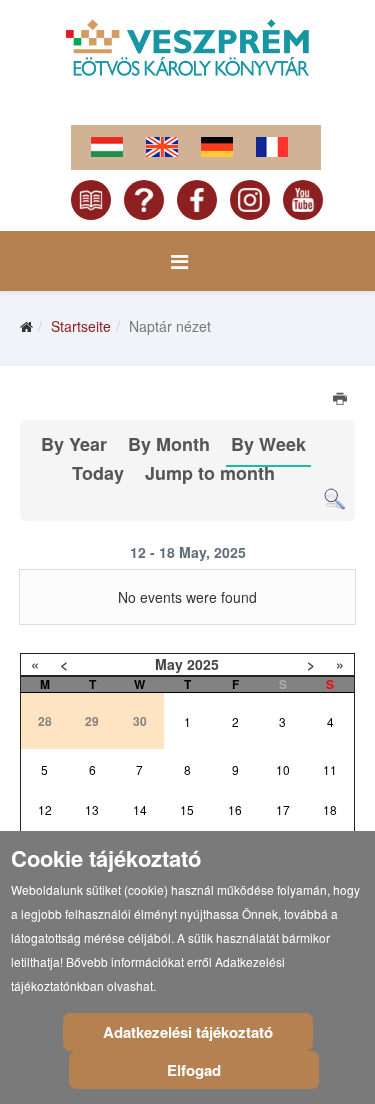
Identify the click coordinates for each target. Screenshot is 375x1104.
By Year (74, 444)
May (169, 664)
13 (92, 809)
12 (45, 809)
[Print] (341, 401)
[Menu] (179, 261)
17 (283, 809)
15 (187, 809)
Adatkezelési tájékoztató (188, 1032)
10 (283, 769)
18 (330, 809)
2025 (203, 664)
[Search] (334, 499)
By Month (169, 444)
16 (235, 809)
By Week (268, 444)
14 (140, 809)
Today (98, 473)
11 (330, 769)
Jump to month (210, 473)
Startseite (81, 326)
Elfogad (194, 1070)
